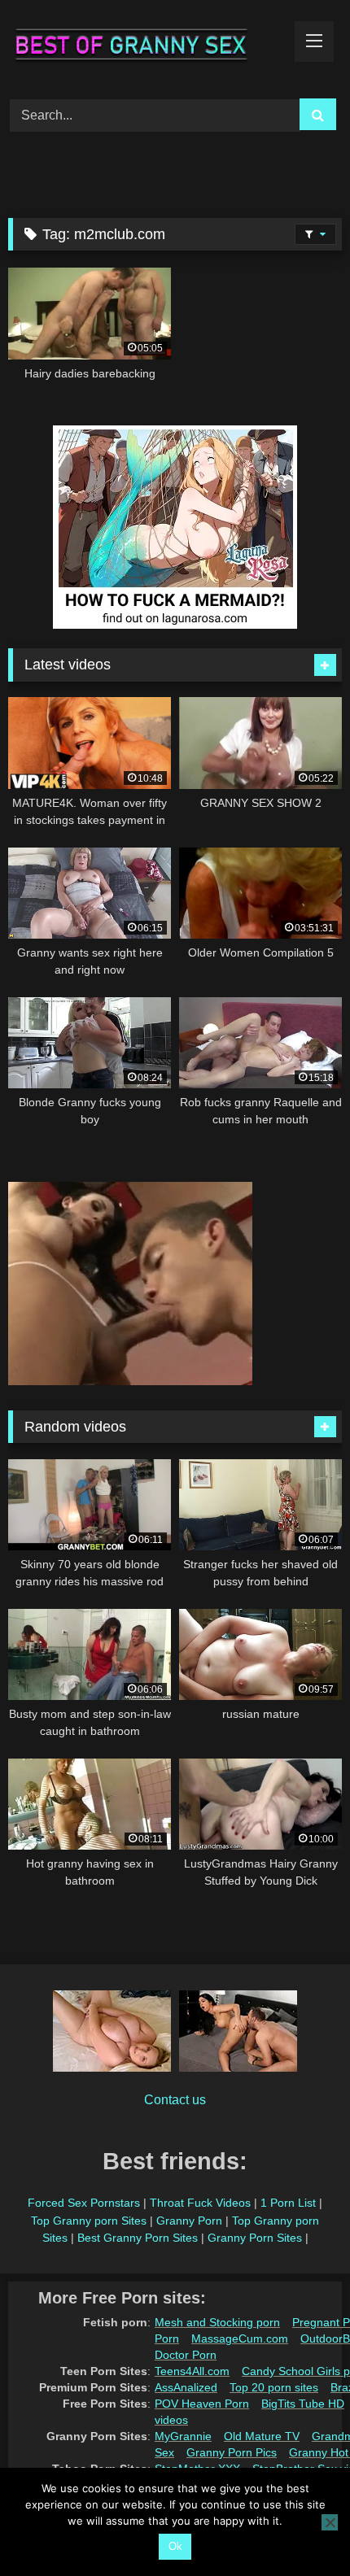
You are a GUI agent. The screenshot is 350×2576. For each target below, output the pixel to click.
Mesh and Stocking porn (217, 2322)
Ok (175, 2546)
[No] (330, 2522)
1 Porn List (288, 2203)
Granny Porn (189, 2221)
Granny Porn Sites (255, 2238)
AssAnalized (186, 2387)
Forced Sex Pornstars (84, 2203)
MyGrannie (183, 2436)
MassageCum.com (240, 2338)
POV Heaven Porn (202, 2404)
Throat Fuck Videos (200, 2203)
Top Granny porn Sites (89, 2221)
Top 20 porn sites (274, 2387)
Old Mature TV (262, 2436)
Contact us (175, 2100)
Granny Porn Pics (232, 2452)
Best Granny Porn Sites (138, 2238)
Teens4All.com (192, 2371)
